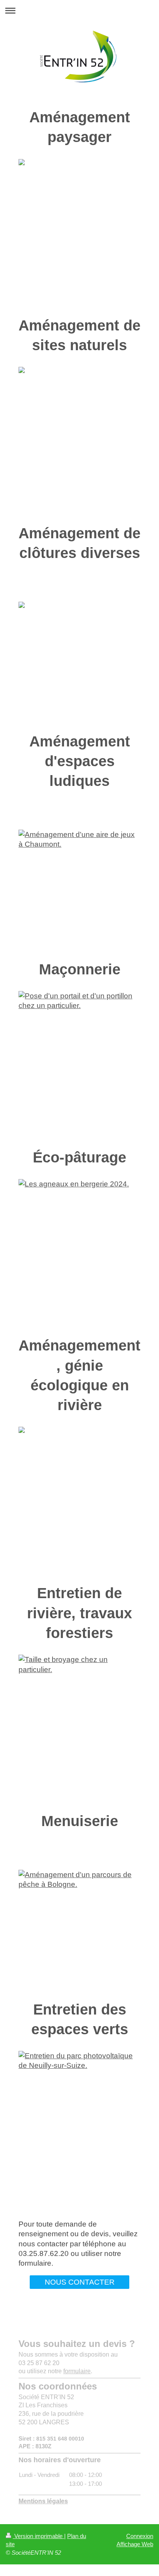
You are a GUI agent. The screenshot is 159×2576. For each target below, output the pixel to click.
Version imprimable (38, 2536)
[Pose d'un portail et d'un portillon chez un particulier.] (79, 1064)
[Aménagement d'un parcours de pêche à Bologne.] (79, 1929)
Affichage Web (135, 2544)
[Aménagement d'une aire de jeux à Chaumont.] (79, 889)
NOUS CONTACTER (80, 2282)
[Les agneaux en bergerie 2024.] (79, 1252)
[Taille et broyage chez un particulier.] (79, 1727)
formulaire (77, 2371)
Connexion (140, 2536)
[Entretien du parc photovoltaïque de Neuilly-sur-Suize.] (79, 2123)
